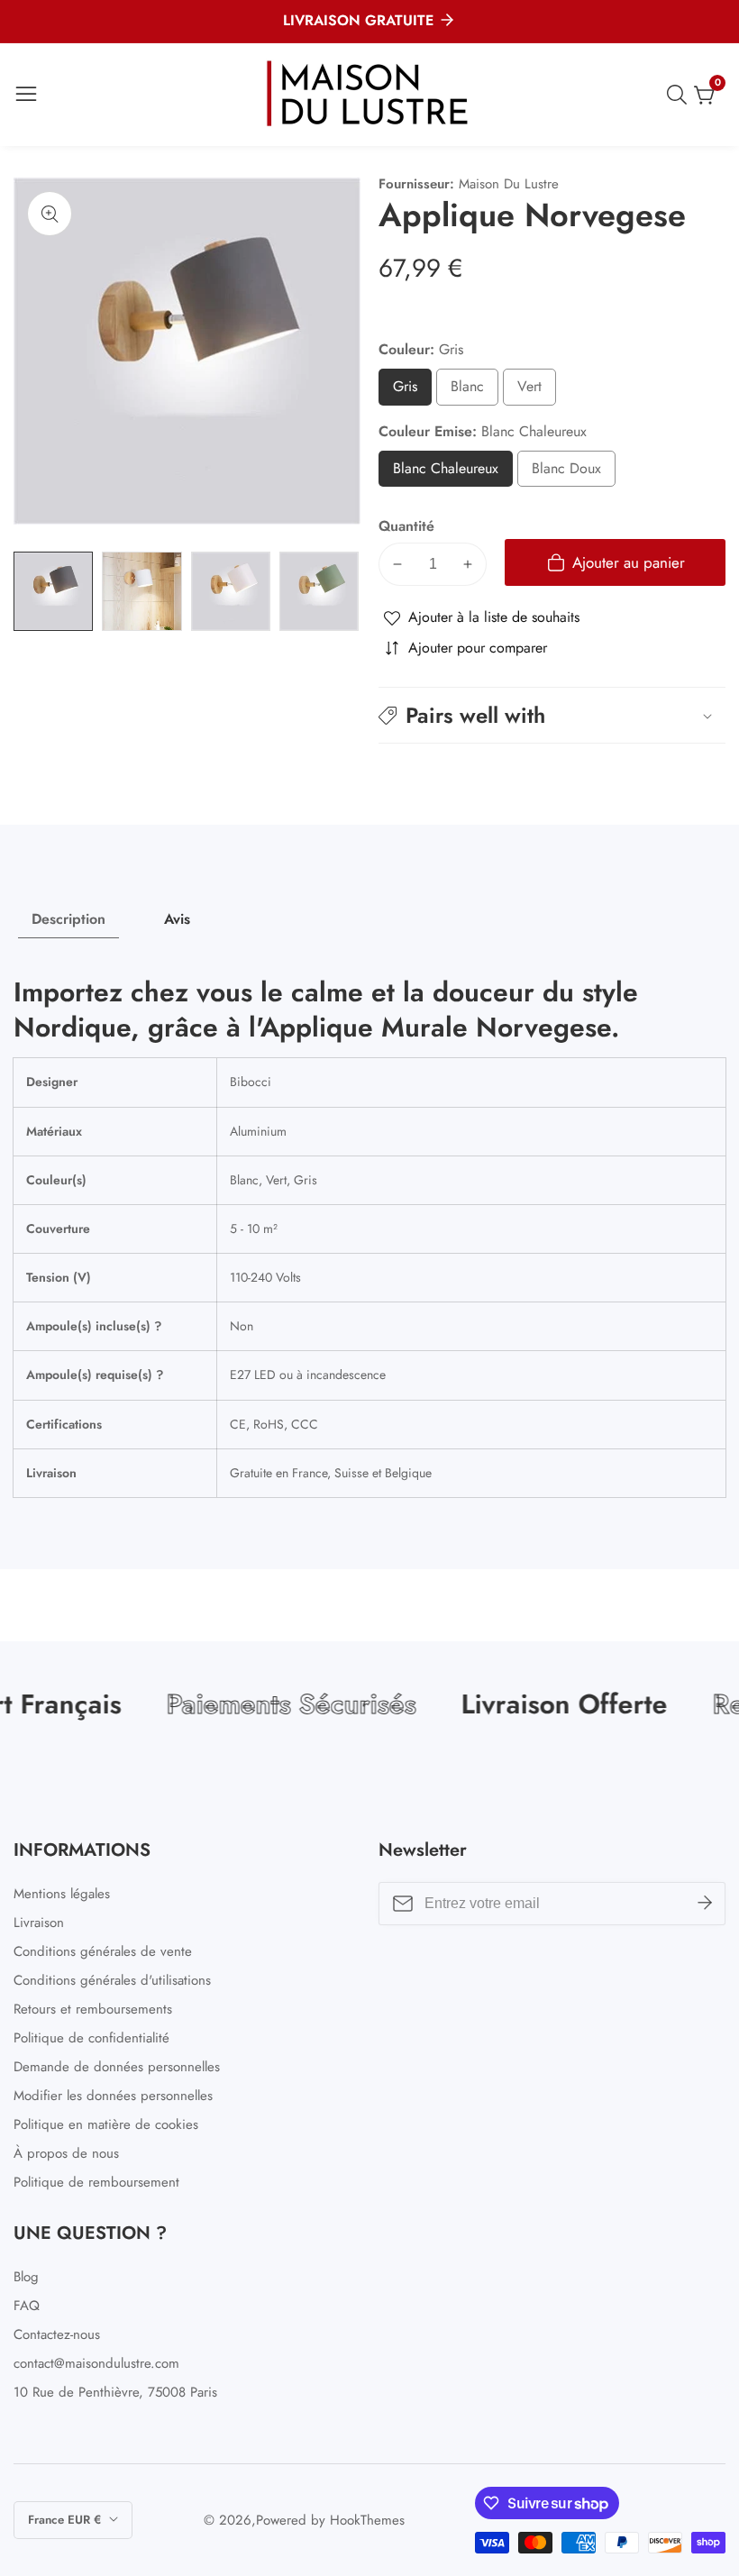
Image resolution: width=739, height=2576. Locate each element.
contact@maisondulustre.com (96, 2363)
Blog (26, 2277)
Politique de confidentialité (91, 2038)
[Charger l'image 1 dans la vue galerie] (53, 591)
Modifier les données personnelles (113, 2096)
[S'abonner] (705, 1904)
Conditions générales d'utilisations (112, 1980)
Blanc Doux (566, 473)
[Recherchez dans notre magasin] (680, 95)
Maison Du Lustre (509, 184)
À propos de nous (66, 2153)
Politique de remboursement (96, 2182)
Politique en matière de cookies (106, 2124)
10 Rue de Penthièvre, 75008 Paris (115, 2392)
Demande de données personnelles (117, 2067)
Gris (411, 391)
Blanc (474, 391)
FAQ (27, 2306)
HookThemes (367, 2521)
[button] (552, 715)
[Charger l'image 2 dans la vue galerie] (141, 591)
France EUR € (66, 2520)
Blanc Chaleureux (453, 473)
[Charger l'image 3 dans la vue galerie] (231, 591)
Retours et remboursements (93, 2009)
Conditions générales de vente (103, 1951)
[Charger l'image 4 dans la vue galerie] (319, 591)
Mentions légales (62, 1894)
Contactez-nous (57, 2334)
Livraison (39, 1923)
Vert (535, 391)
